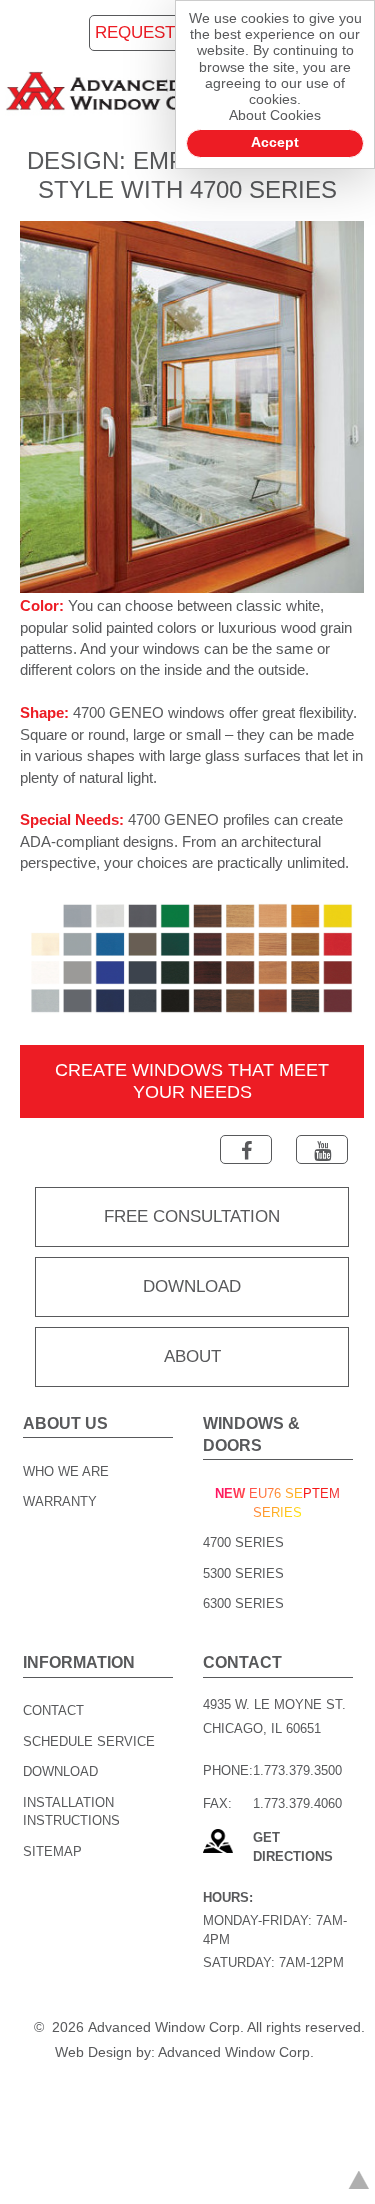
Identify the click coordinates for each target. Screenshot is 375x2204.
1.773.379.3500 (297, 1770)
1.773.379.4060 (297, 1803)
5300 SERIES (243, 1573)
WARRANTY (60, 1501)
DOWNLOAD (60, 1771)
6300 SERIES (243, 1603)
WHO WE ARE (66, 1471)
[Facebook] (246, 1149)
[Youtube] (322, 1149)
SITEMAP (52, 1851)
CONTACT (53, 1710)
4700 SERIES (243, 1542)
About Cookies (275, 115)
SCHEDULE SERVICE (89, 1741)
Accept (275, 142)
